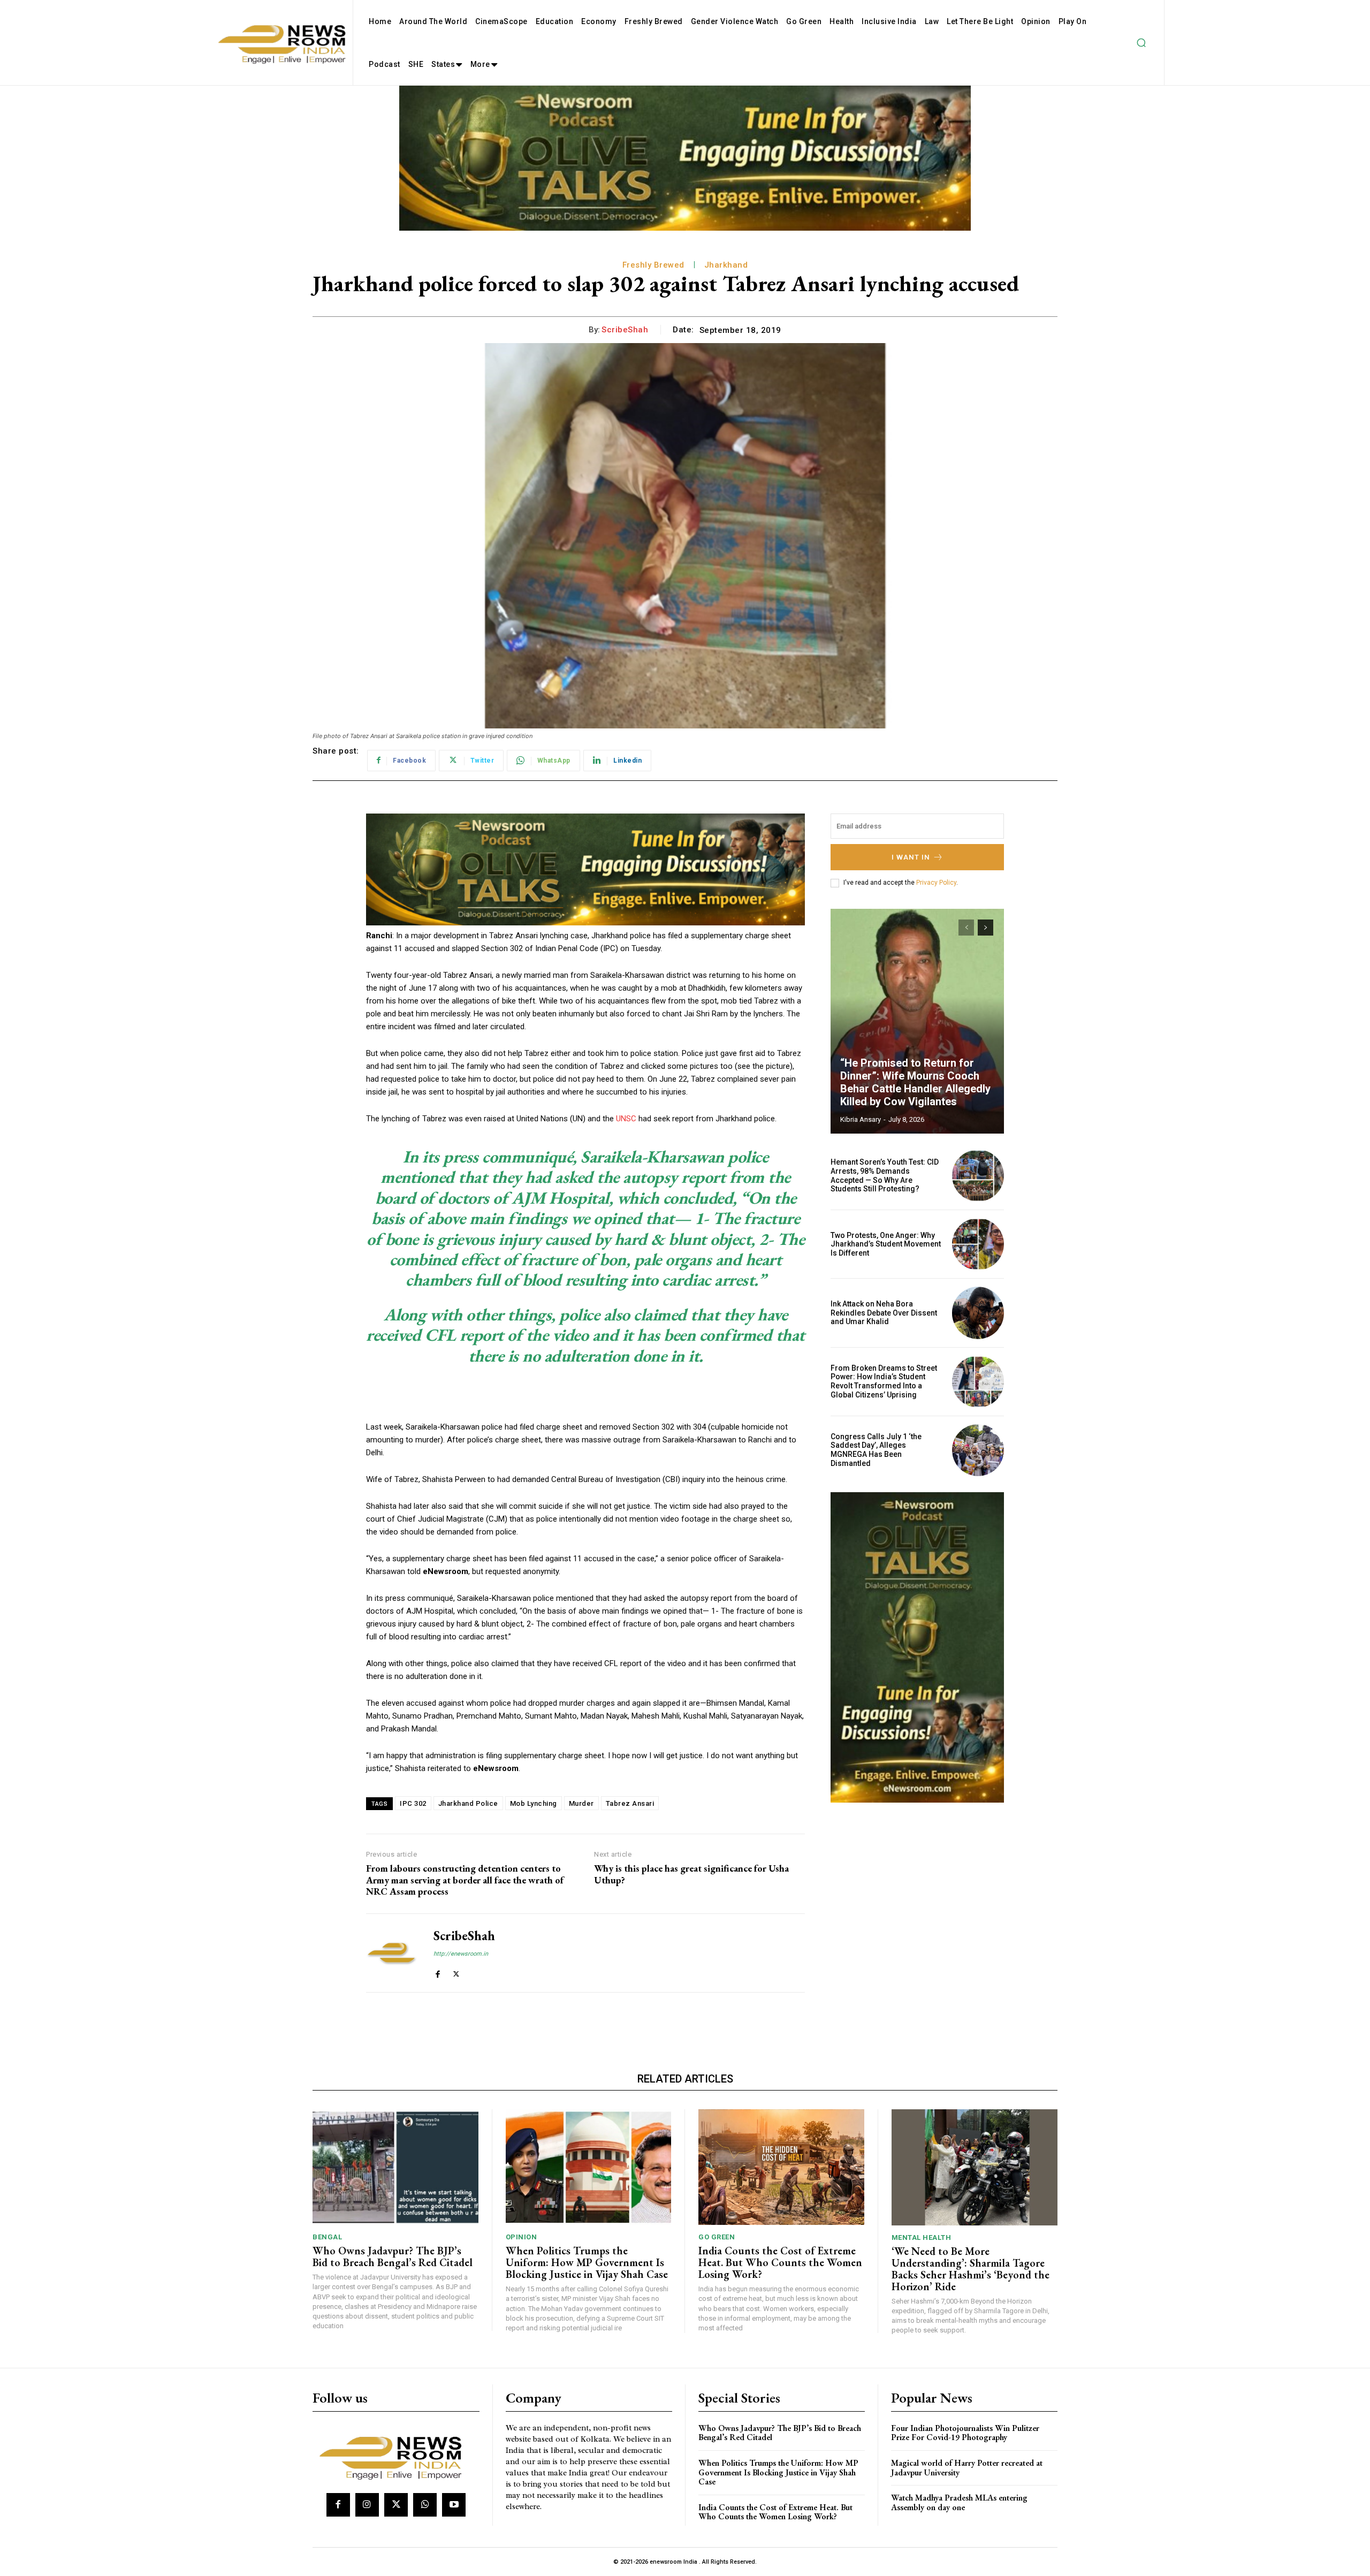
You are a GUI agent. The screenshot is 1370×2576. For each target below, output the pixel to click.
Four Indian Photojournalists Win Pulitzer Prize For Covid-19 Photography (965, 2433)
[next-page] (985, 928)
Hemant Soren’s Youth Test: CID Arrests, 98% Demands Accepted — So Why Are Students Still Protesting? (885, 1175)
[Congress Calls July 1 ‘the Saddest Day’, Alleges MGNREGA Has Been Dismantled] (978, 1450)
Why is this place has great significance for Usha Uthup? (691, 1874)
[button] (1141, 43)
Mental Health (922, 2237)
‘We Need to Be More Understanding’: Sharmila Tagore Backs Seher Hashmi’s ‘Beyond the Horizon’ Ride (971, 2269)
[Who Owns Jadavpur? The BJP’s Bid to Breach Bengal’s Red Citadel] (395, 2167)
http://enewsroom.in (461, 1954)
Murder (581, 1803)
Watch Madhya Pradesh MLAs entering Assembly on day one (959, 2502)
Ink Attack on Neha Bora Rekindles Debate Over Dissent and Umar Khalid (884, 1313)
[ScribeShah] (392, 1953)
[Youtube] (454, 2505)
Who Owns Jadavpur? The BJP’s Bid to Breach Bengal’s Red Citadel (393, 2256)
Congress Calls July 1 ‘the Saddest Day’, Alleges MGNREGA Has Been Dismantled (876, 1450)
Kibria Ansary (861, 1119)
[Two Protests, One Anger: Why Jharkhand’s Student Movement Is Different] (978, 1244)
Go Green (717, 2237)
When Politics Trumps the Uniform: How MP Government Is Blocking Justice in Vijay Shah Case (587, 2262)
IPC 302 (413, 1803)
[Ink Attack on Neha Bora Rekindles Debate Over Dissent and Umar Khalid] (978, 1313)
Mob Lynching (534, 1803)
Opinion (522, 2237)
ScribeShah (625, 330)
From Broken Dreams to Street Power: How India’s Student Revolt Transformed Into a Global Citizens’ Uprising (884, 1381)
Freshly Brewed (653, 265)
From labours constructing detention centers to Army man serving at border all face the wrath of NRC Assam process (465, 1880)
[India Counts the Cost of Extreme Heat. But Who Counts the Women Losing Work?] (781, 2167)
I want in (911, 857)
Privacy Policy (936, 883)
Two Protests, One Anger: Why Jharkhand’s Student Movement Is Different (886, 1244)
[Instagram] (367, 2505)
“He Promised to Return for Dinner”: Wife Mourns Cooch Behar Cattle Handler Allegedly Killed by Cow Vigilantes (915, 1082)
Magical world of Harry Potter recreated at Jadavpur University (967, 2468)
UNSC (626, 1119)
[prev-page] (966, 928)
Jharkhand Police (468, 1803)
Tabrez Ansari (630, 1803)
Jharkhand (726, 265)
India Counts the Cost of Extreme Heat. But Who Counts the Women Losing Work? (780, 2262)
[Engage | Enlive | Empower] (395, 2456)
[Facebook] (437, 1972)
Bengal (327, 2237)
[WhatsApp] (425, 2505)
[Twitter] (456, 1972)
